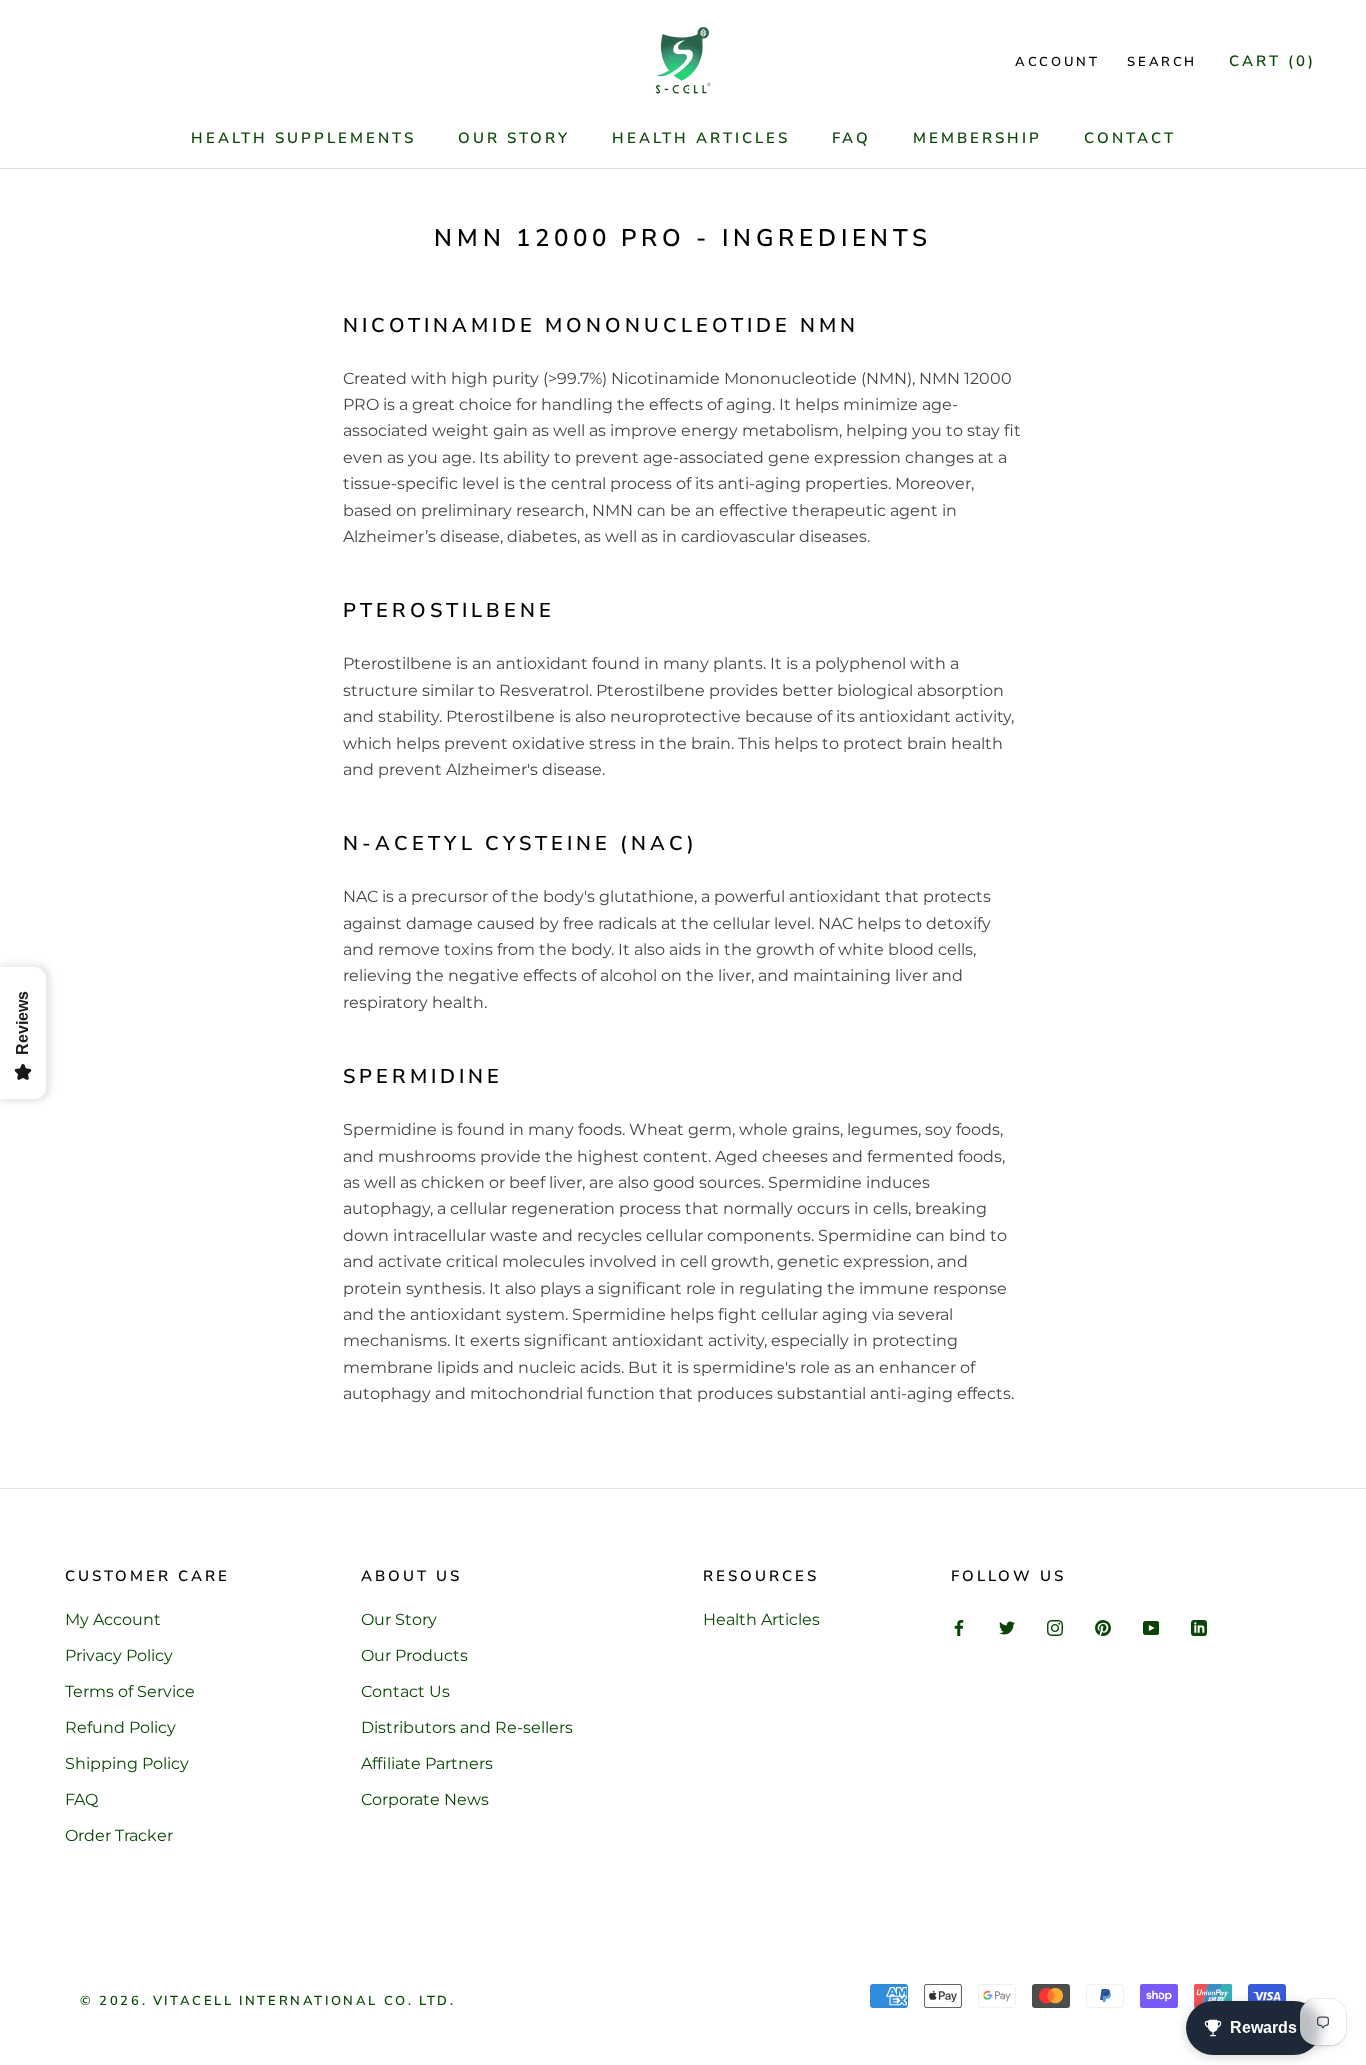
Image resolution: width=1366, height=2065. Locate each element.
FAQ (851, 138)
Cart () (1272, 61)
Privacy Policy (119, 1655)
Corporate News (425, 1799)
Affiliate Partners (427, 1763)
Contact (1130, 138)
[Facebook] (959, 1627)
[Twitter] (1007, 1627)
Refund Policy (120, 1727)
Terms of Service (130, 1691)
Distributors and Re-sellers (467, 1727)
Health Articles (701, 138)
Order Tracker (119, 1835)
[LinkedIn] (1199, 1627)
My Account (113, 1619)
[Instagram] (1055, 1627)
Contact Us (405, 1691)
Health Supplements (303, 138)
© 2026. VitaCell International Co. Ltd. (267, 2001)
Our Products (414, 1655)
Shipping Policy (127, 1763)
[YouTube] (1151, 1627)
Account (1057, 62)
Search (1162, 62)
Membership (977, 138)
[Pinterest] (1103, 1627)
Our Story (514, 138)
